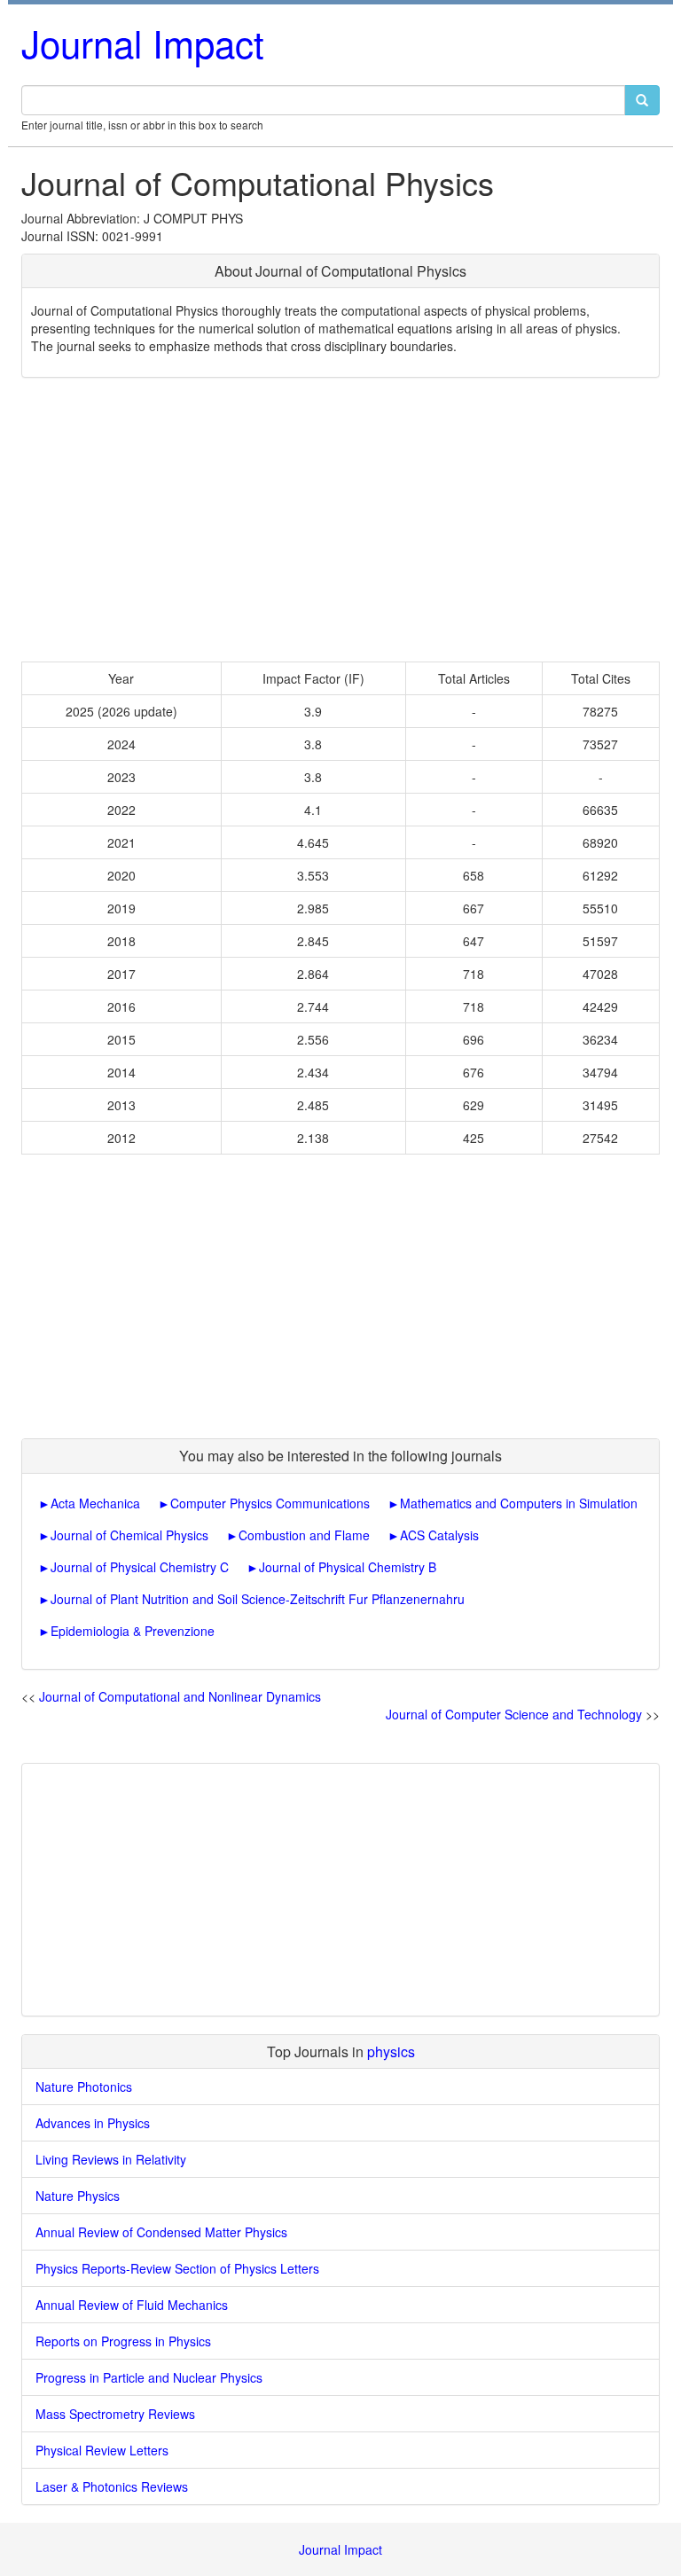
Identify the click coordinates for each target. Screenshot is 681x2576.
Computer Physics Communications (270, 1503)
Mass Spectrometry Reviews (115, 2414)
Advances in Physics (93, 2123)
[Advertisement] (340, 520)
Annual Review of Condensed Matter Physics (161, 2232)
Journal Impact (143, 43)
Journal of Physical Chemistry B (348, 1567)
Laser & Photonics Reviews (112, 2486)
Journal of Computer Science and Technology (514, 1714)
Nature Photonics (84, 2087)
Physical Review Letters (102, 2450)
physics (391, 2051)
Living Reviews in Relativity (111, 2159)
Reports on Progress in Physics (123, 2341)
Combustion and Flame (304, 1535)
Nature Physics (78, 2196)
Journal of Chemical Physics (129, 1535)
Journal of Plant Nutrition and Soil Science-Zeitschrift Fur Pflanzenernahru (258, 1599)
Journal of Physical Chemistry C (140, 1567)
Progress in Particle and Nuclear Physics (149, 2377)
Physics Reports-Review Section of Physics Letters (177, 2268)
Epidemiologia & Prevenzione (133, 1631)
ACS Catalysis (439, 1535)
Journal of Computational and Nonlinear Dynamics (180, 1696)
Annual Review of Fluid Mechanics (132, 2305)
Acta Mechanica (95, 1503)
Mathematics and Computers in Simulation (519, 1503)
